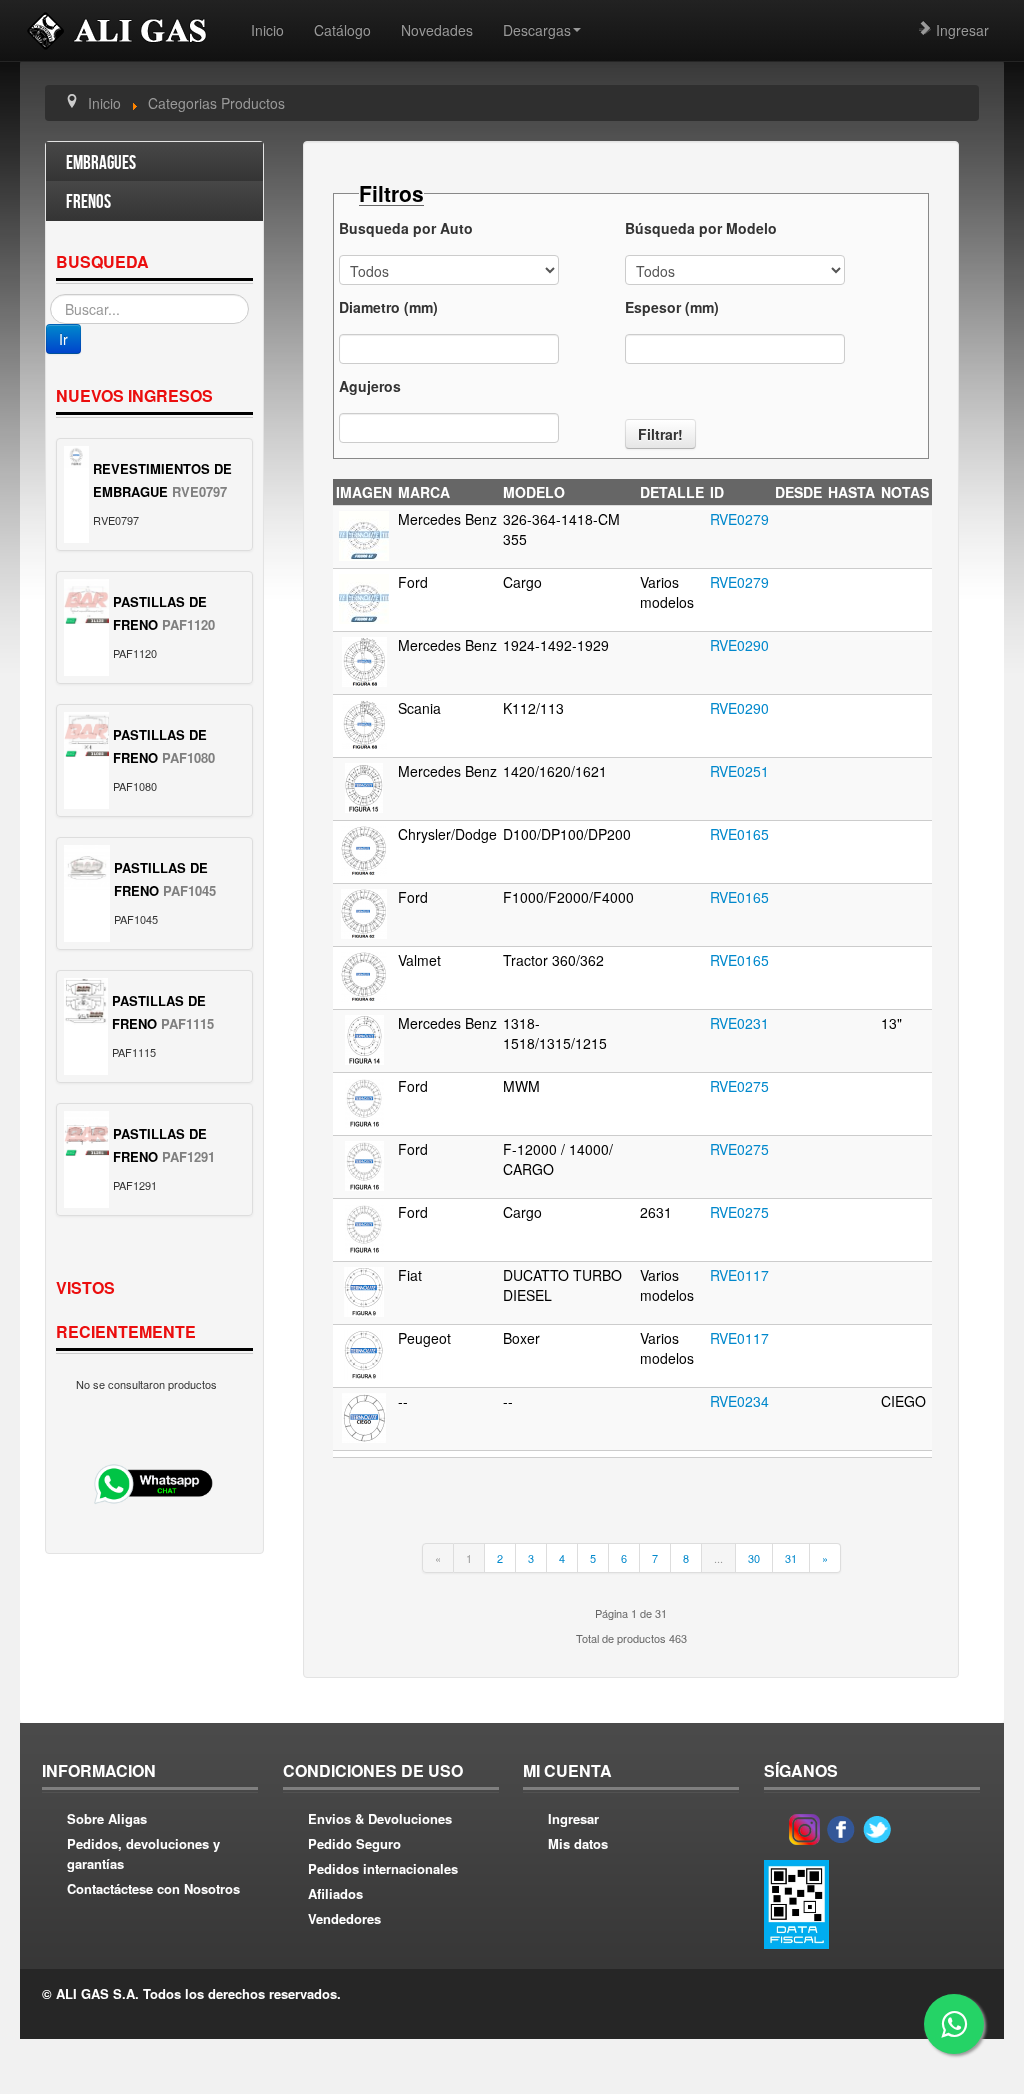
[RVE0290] (364, 660)
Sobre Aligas (107, 1818)
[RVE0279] (364, 534)
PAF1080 (188, 757)
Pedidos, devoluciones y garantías (143, 1853)
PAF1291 (188, 1156)
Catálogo (342, 30)
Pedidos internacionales (383, 1868)
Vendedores (344, 1918)
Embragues (101, 163)
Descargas (537, 30)
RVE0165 (739, 834)
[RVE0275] (364, 1101)
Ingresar (960, 30)
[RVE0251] (364, 786)
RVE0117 (739, 1275)
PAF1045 (189, 890)
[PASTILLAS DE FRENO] (86, 601)
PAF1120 (188, 624)
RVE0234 (739, 1401)
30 (754, 1558)
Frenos (88, 202)
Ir (63, 339)
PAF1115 (187, 1023)
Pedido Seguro (354, 1843)
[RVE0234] (364, 1416)
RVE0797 (199, 491)
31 (791, 1558)
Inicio (267, 30)
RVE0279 (739, 519)
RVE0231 (739, 1023)
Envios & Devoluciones (380, 1818)
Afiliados (335, 1893)
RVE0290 (739, 645)
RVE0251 (739, 771)
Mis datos (578, 1843)
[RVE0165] (364, 849)
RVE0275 (739, 1086)
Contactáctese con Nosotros (153, 1888)
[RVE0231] (364, 1038)
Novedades (437, 30)
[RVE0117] (364, 1290)
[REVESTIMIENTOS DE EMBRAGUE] (76, 457)
